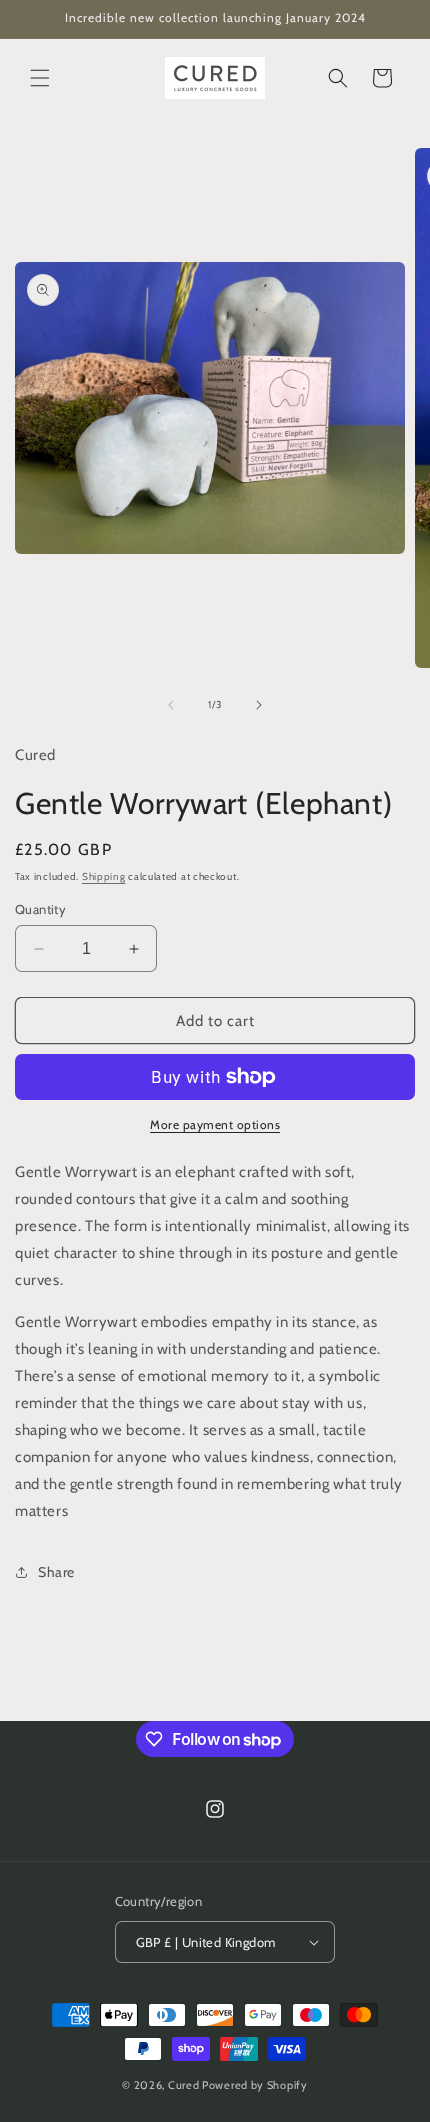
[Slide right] (259, 705)
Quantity (40, 909)
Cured (184, 2085)
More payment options (215, 1124)
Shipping (104, 876)
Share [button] (56, 1572)
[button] (40, 78)
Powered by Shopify (255, 2085)
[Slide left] (171, 705)
